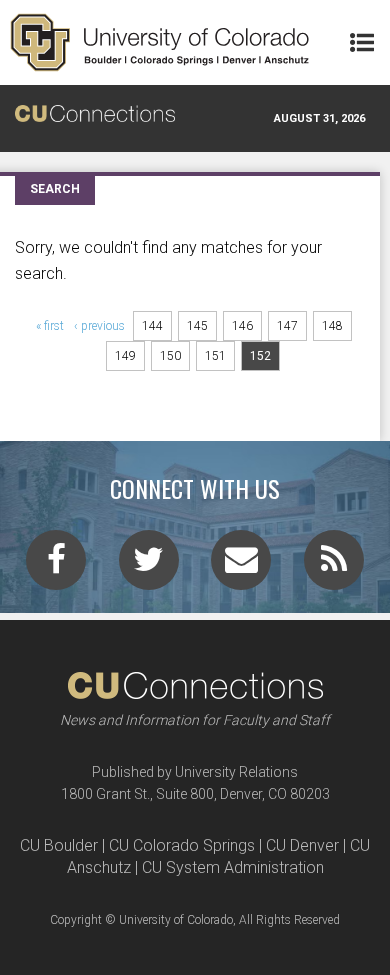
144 (152, 326)
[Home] (160, 42)
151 (215, 356)
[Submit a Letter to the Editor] (241, 566)
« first (50, 326)
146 (242, 326)
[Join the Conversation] (56, 566)
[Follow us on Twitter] (149, 566)
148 (332, 326)
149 (125, 356)
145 (197, 326)
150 (170, 356)
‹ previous (99, 326)
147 (287, 326)
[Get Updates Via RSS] (334, 566)
